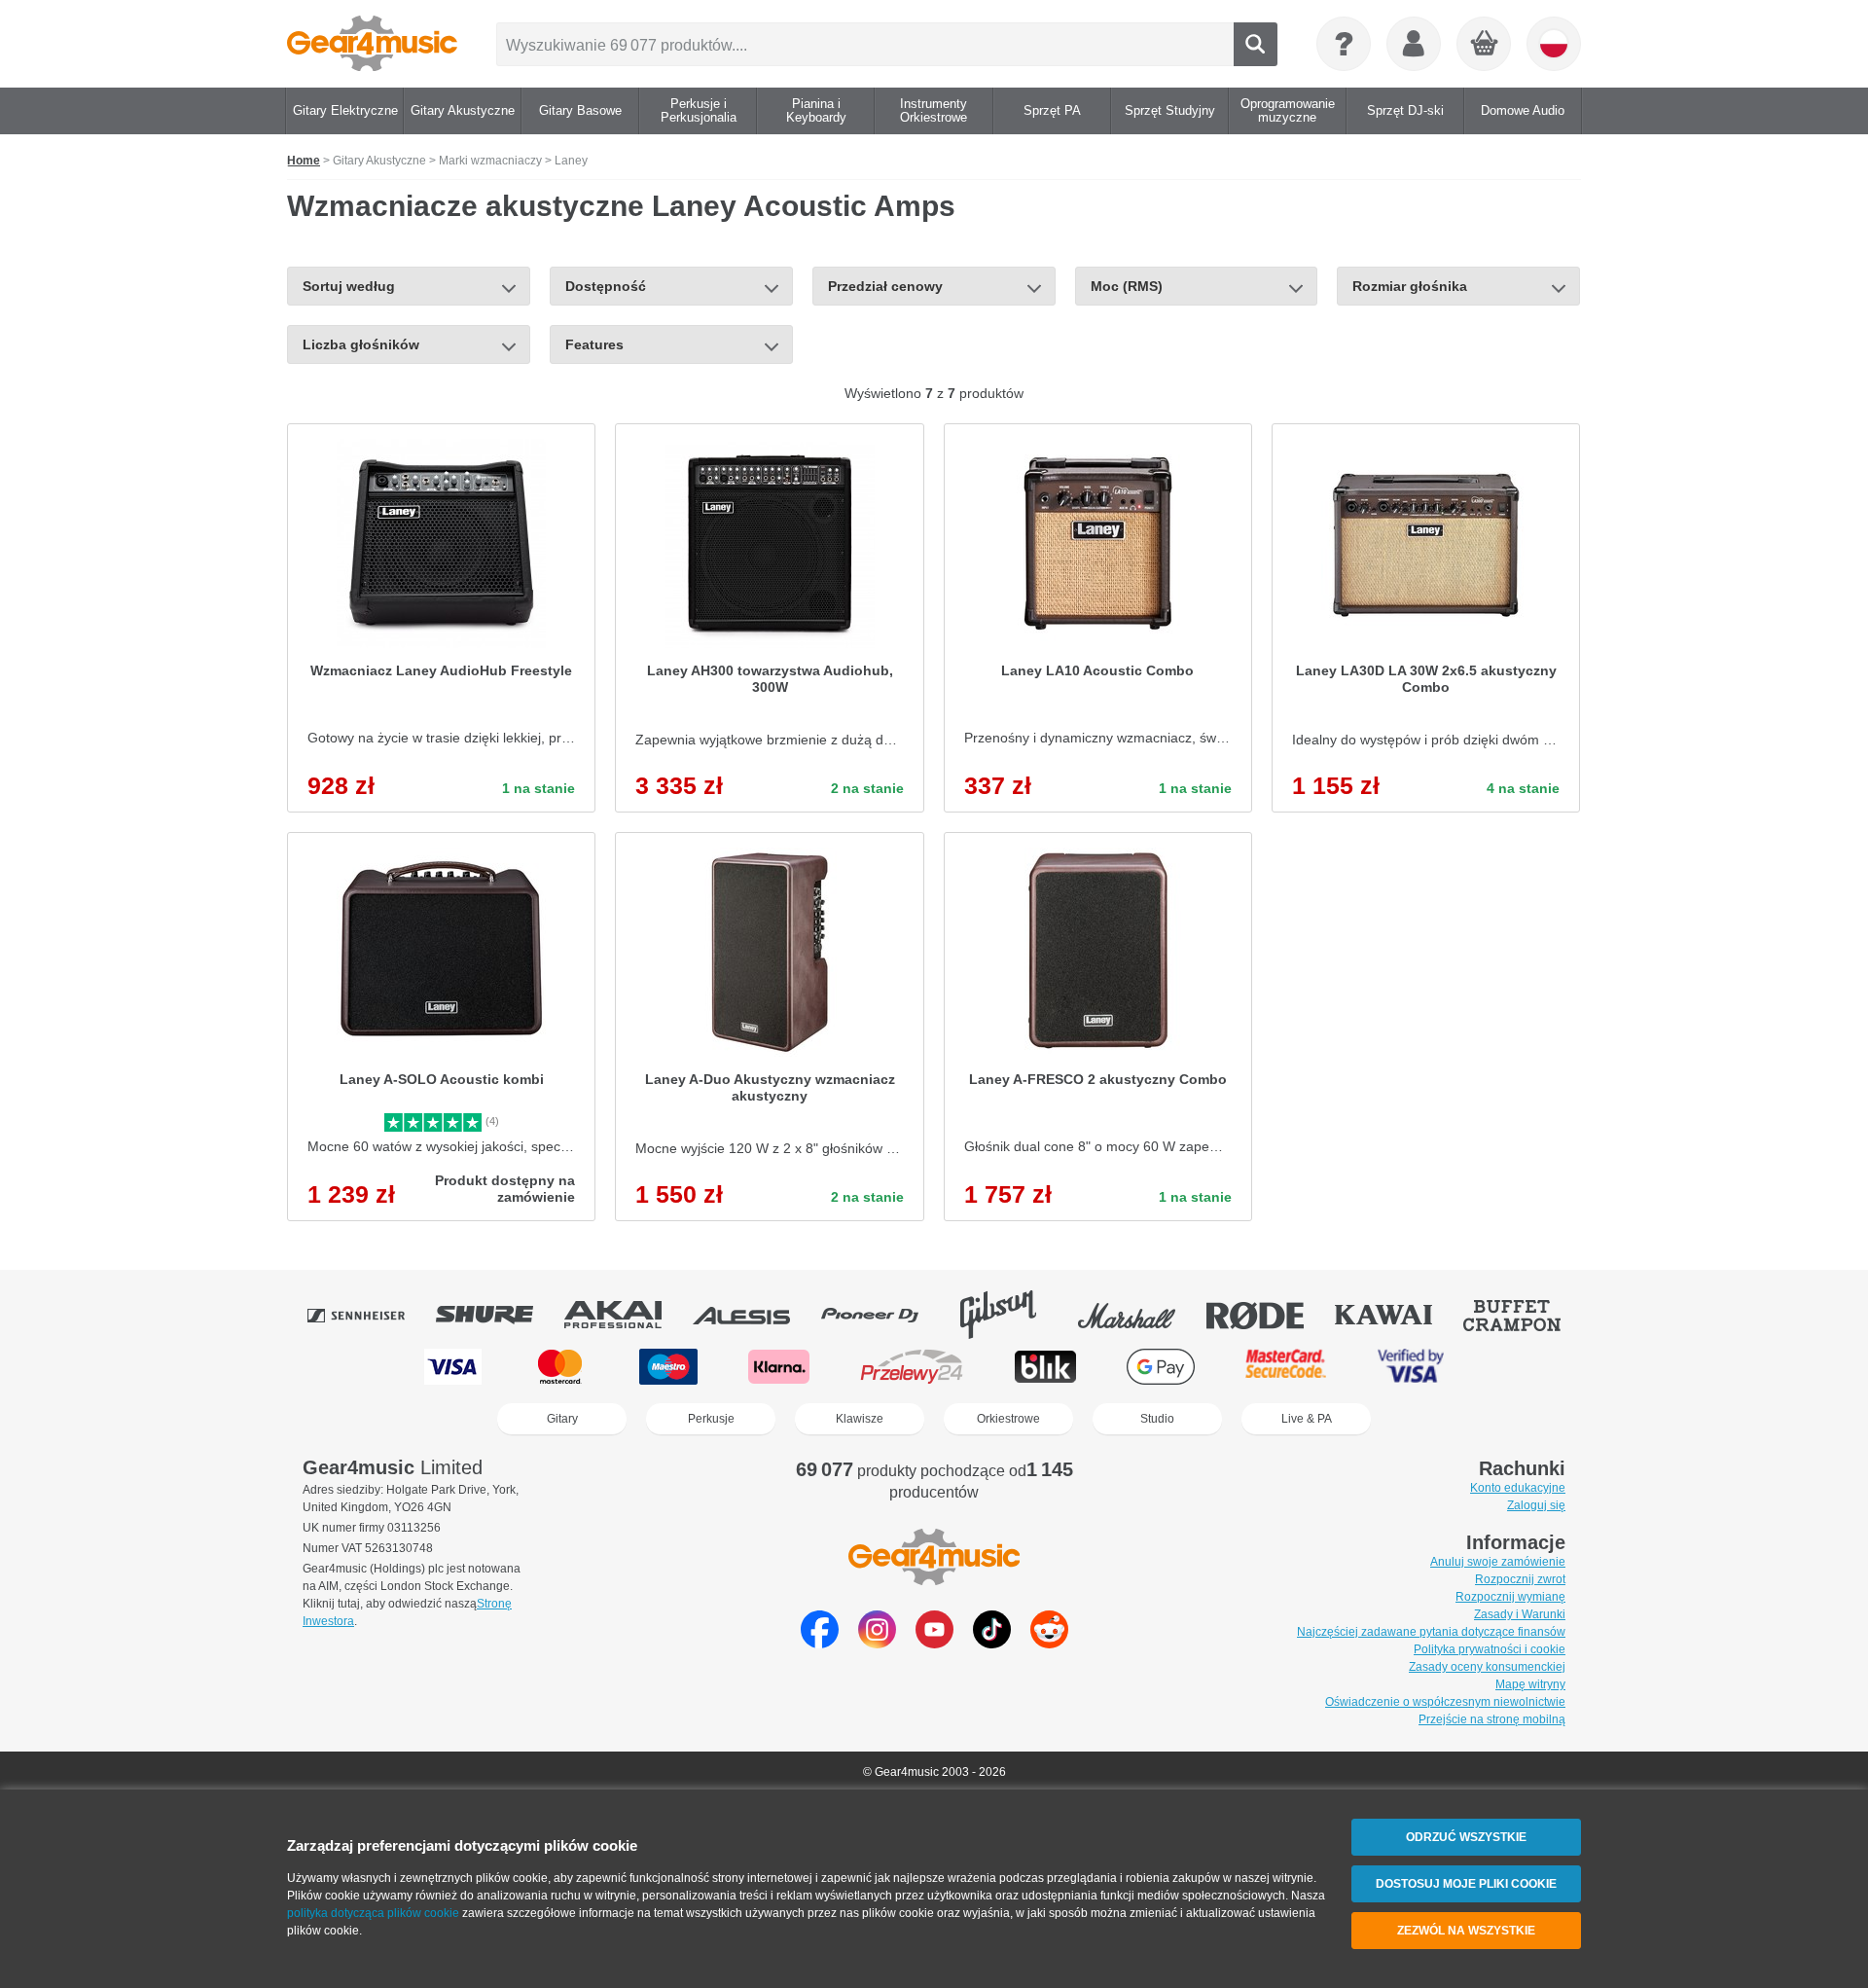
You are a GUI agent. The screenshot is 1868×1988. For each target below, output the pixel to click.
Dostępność (606, 286)
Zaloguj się (1536, 1505)
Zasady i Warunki (1520, 1614)
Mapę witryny (1530, 1684)
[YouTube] (934, 1643)
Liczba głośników (361, 344)
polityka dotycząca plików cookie (373, 1913)
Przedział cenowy (885, 286)
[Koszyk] (1485, 45)
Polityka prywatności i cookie (1490, 1649)
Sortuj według (349, 286)
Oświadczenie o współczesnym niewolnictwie (1445, 1702)
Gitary (562, 1419)
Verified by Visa (1411, 1367)
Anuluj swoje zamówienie (1498, 1562)
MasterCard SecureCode (1286, 1367)
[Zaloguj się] (1414, 44)
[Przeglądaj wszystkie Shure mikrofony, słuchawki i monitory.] (498, 1315)
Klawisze (860, 1419)
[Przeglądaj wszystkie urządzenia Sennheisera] (370, 1315)
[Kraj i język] (1554, 44)
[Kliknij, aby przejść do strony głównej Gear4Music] (372, 44)
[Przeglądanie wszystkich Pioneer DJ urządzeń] (883, 1315)
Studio (1157, 1419)
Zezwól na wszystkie (1466, 1931)
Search (1256, 44)
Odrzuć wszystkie (1466, 1837)
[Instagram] (877, 1643)
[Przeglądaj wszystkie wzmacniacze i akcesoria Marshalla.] (1140, 1315)
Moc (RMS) (1127, 286)
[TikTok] (992, 1643)
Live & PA (1307, 1419)
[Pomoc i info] (1344, 44)
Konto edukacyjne (1518, 1488)
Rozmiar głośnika (1410, 286)
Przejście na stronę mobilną (1492, 1719)
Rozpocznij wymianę (1510, 1597)
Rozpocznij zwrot (1520, 1579)
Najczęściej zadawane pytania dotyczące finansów (1431, 1632)
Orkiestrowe (1008, 1419)
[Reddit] (1049, 1643)
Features (594, 344)
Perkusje (711, 1419)
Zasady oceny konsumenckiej (1487, 1667)
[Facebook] (820, 1643)
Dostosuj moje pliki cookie (1466, 1884)
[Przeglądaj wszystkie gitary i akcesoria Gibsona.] (1012, 1315)
